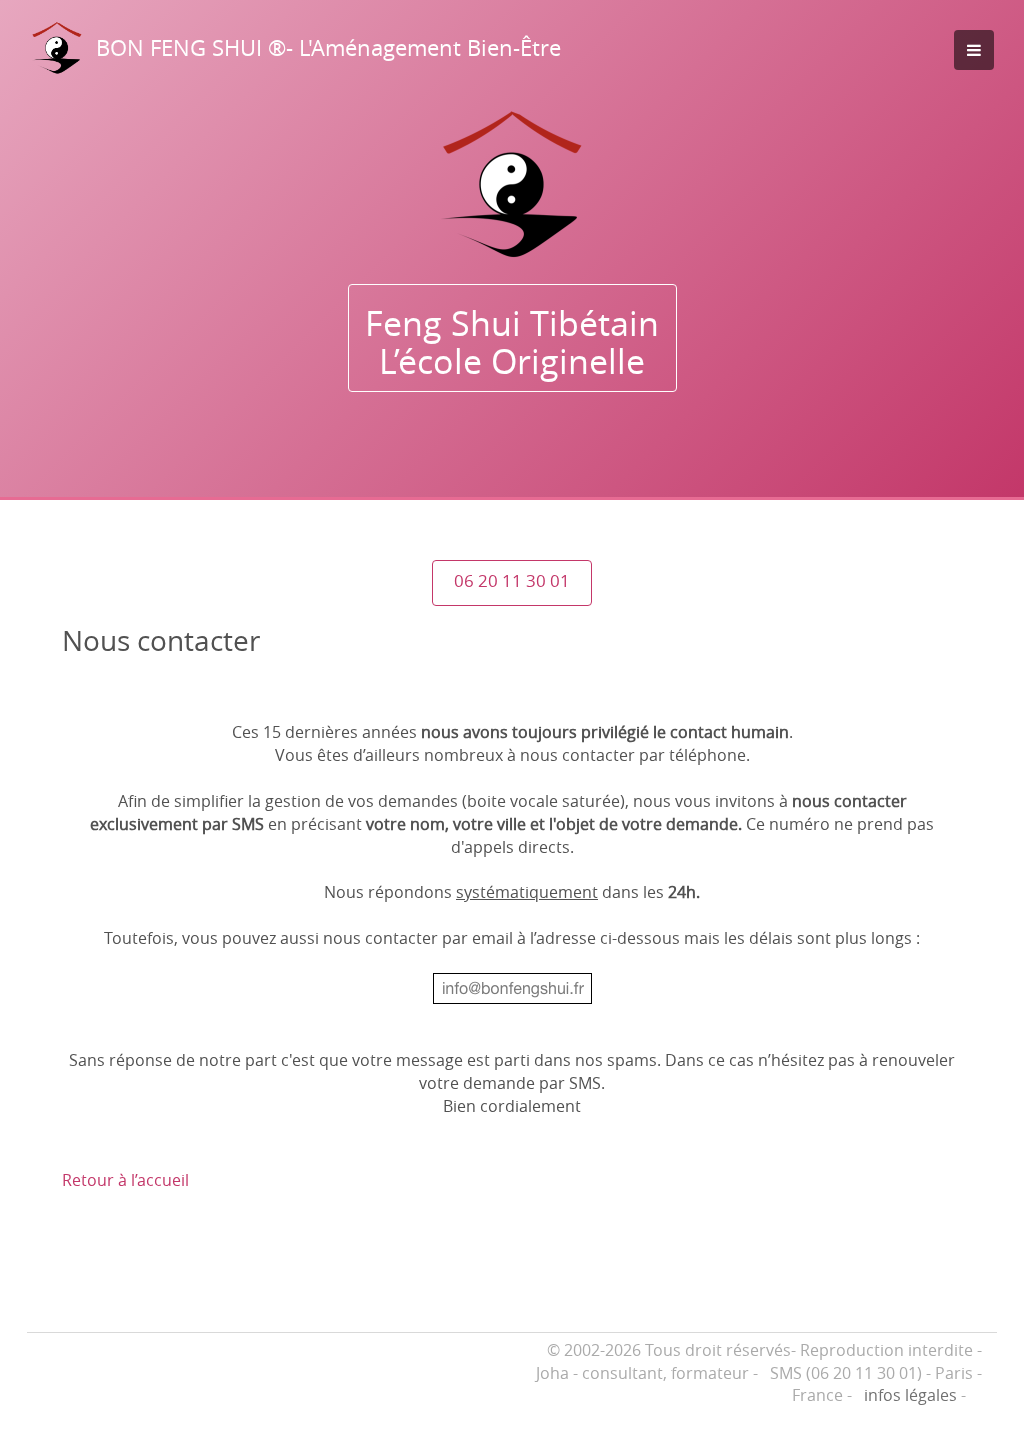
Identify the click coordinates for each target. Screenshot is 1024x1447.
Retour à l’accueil (125, 1180)
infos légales (910, 1395)
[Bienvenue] (512, 184)
